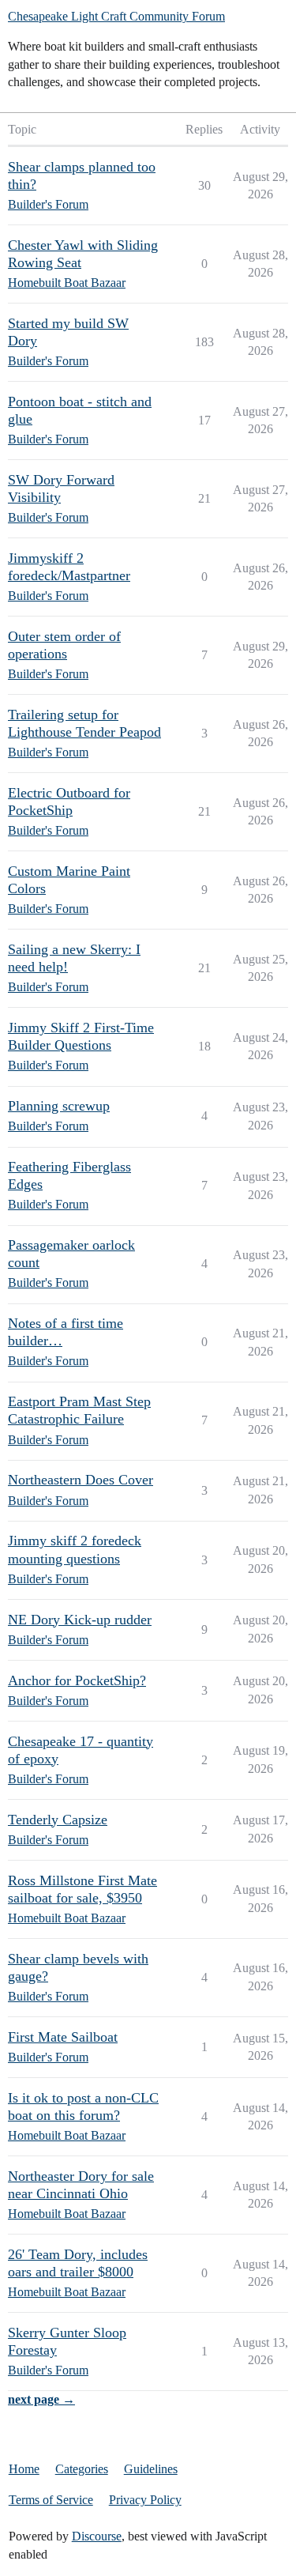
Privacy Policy (145, 2500)
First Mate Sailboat (63, 2037)
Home (24, 2469)
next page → (41, 2399)
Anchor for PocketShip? (77, 1680)
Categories (82, 2469)
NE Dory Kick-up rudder (80, 1620)
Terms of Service (51, 2500)
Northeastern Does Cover (81, 1480)
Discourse (97, 2536)
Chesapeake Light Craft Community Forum (116, 16)
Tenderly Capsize (58, 1820)
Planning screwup (59, 1106)
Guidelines (151, 2469)
